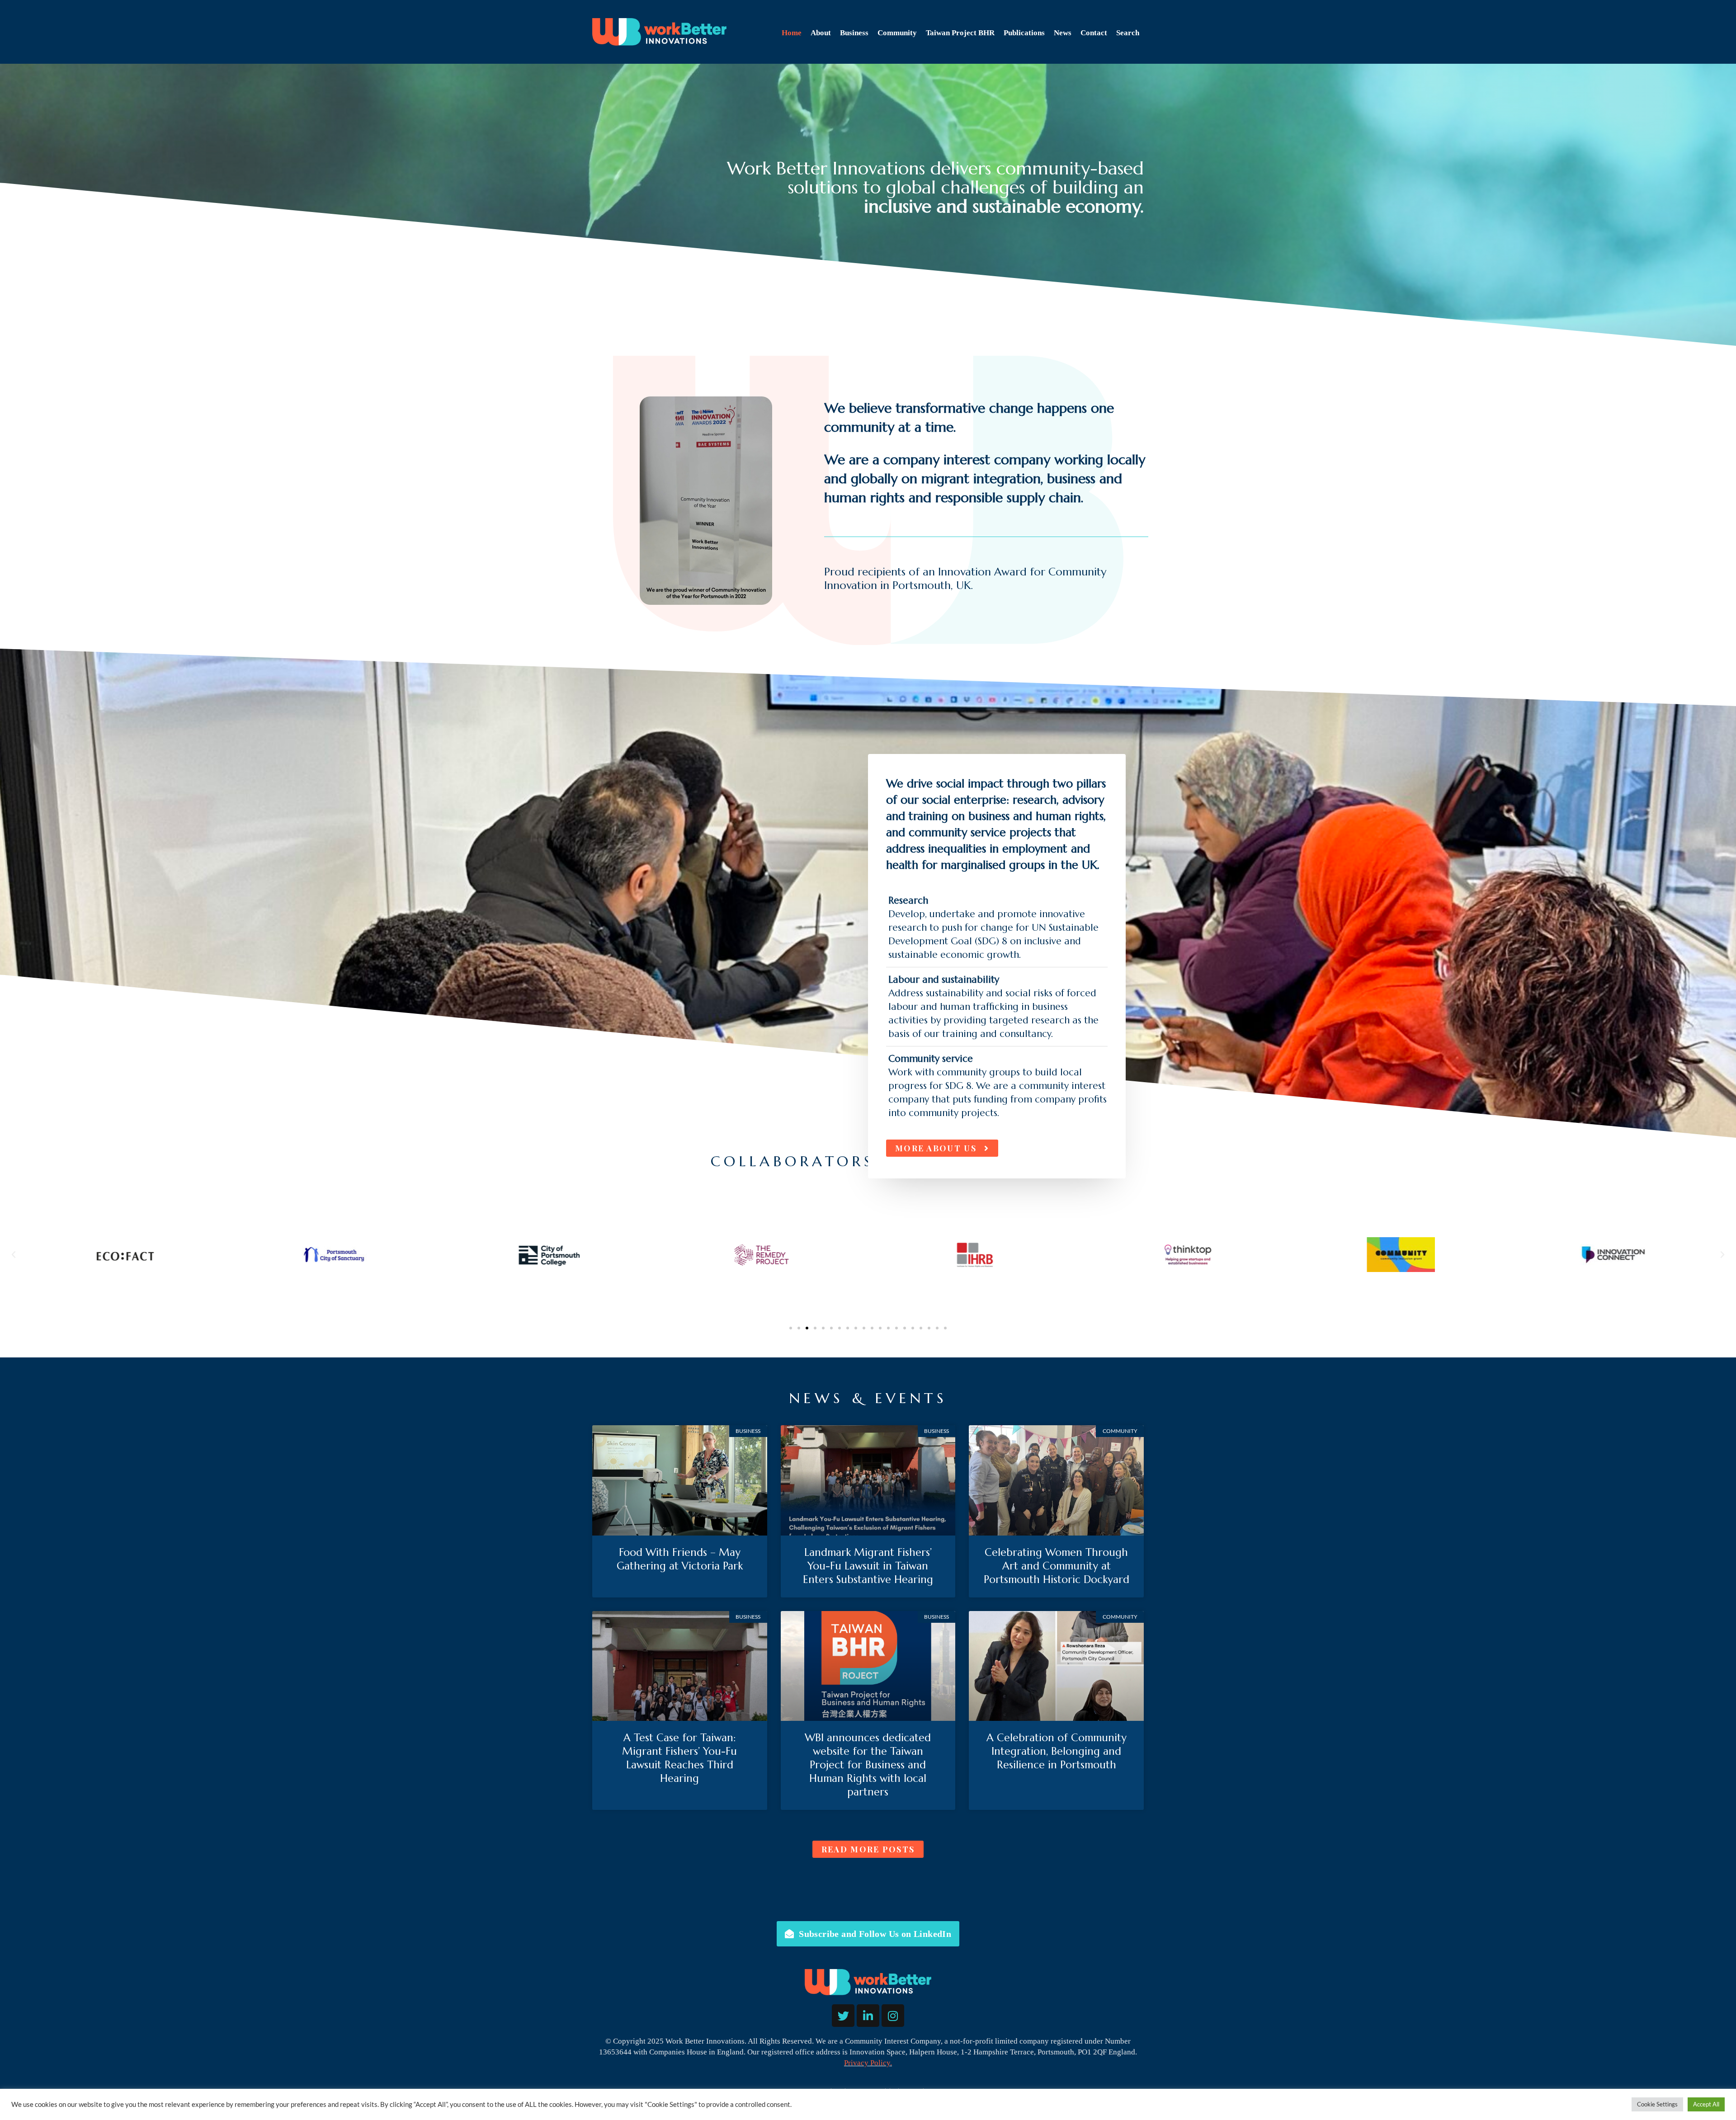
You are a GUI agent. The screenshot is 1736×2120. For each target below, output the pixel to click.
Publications (1024, 33)
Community (897, 33)
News (1063, 33)
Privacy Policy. (868, 2063)
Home (792, 33)
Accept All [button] (1706, 2104)
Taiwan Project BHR (960, 33)
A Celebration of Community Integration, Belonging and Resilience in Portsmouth (1057, 1751)
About (821, 33)
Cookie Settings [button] (1657, 2104)
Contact (1094, 33)
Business (854, 33)
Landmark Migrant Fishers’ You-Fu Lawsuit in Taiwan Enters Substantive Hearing (868, 1566)
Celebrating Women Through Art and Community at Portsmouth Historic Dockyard (1057, 1566)
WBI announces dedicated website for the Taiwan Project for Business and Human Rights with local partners (868, 1765)
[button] (14, 1255)
